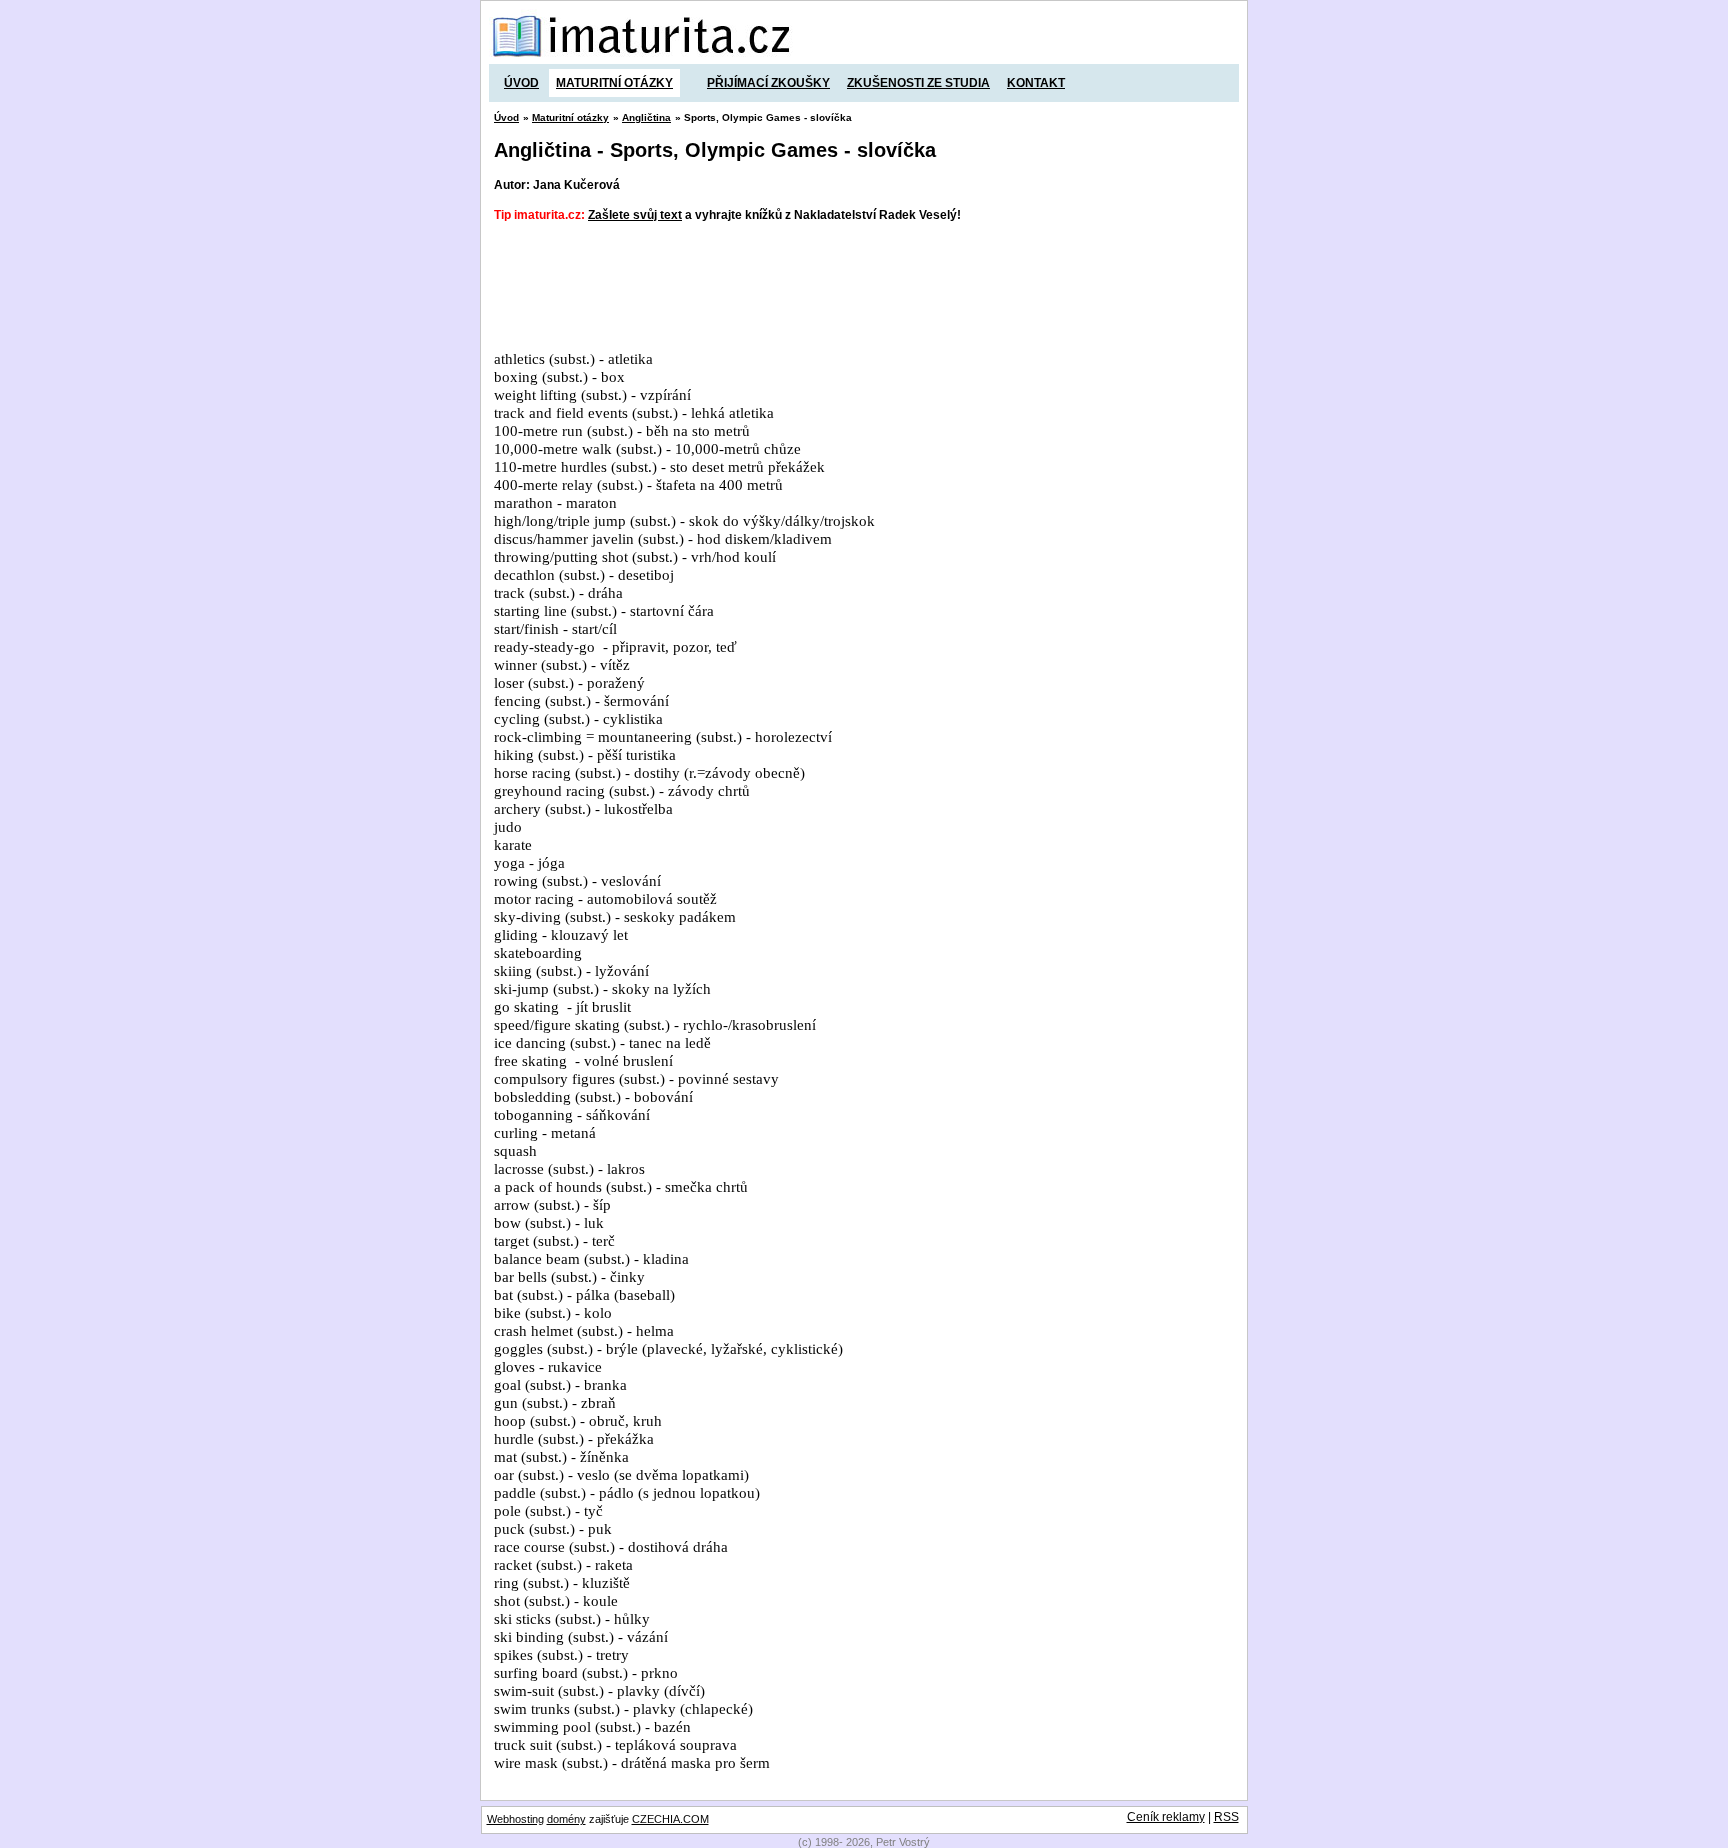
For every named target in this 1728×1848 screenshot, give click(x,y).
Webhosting (515, 1819)
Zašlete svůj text (635, 215)
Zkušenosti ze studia (918, 83)
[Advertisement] (858, 287)
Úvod (521, 83)
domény (566, 1819)
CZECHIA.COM (670, 1819)
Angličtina (646, 117)
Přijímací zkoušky (768, 83)
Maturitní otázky (614, 83)
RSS (1226, 1817)
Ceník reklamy (1166, 1817)
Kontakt (1036, 83)
